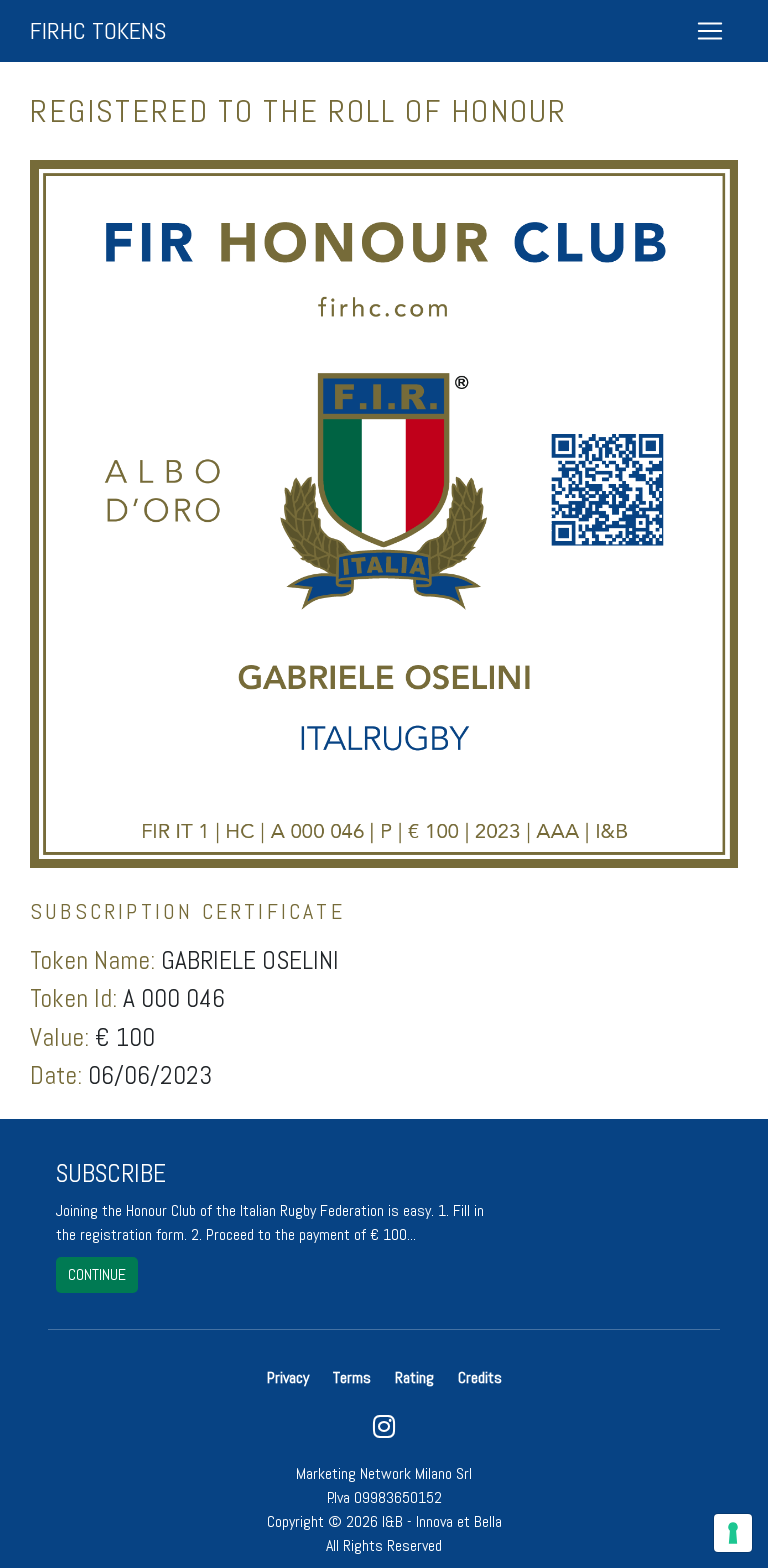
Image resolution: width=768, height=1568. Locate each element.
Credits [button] (480, 1377)
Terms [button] (352, 1377)
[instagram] (384, 1431)
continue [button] (97, 1274)
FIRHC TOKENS (98, 30)
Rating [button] (414, 1377)
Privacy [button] (290, 1377)
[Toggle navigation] (710, 31)
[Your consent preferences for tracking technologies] (733, 1533)
